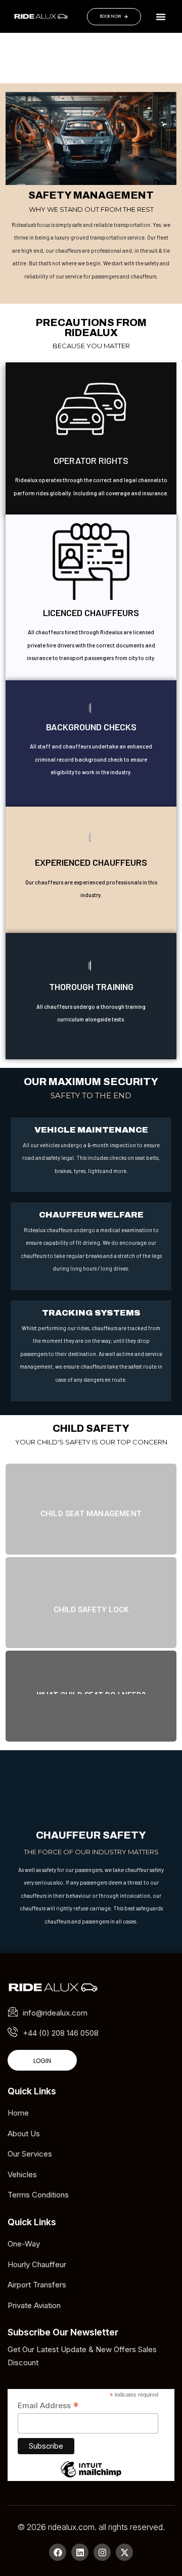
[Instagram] (102, 2552)
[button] (161, 17)
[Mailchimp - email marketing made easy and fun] (91, 2477)
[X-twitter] (124, 2552)
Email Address (48, 2406)
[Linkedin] (80, 2552)
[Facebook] (58, 2552)
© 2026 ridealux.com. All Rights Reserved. (91, 2527)
